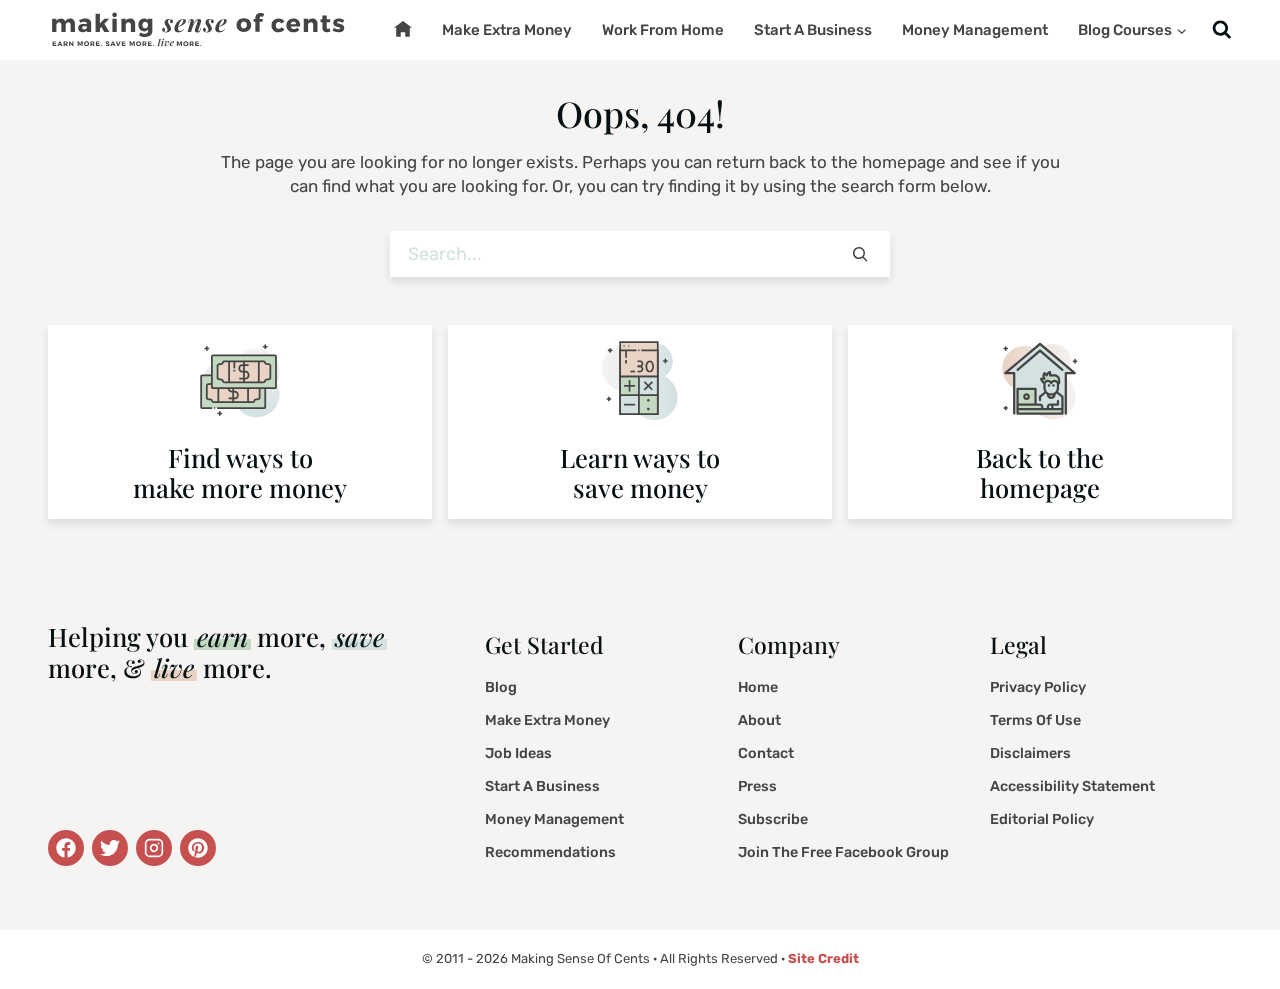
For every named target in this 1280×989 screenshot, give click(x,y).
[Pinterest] (198, 848)
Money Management (975, 30)
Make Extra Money (507, 30)
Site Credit (823, 958)
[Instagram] (154, 848)
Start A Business (813, 30)
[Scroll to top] (1235, 923)
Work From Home (663, 30)
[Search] (860, 254)
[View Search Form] (1222, 30)
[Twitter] (66, 848)
